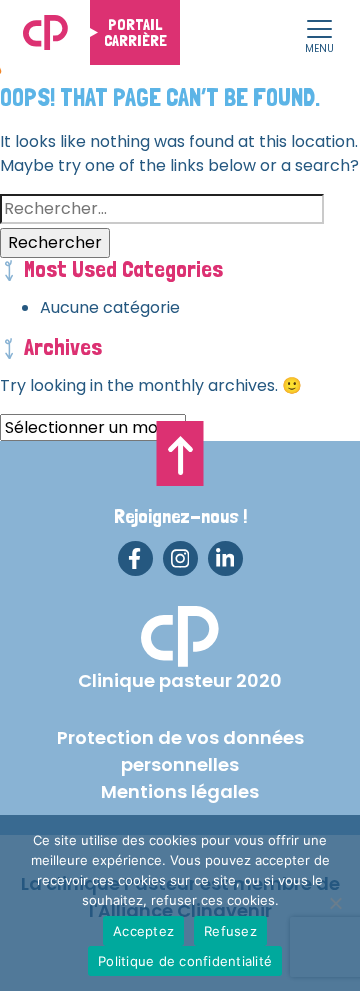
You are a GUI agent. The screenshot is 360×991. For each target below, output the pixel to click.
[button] (319, 30)
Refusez (230, 931)
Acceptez (143, 931)
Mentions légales (180, 791)
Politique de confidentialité (185, 961)
